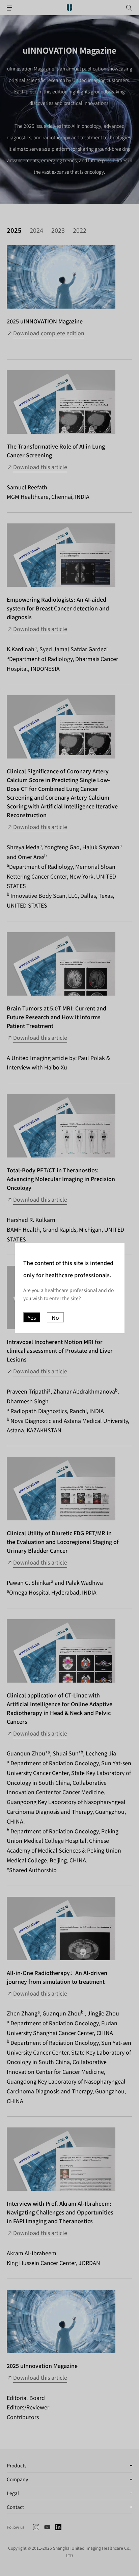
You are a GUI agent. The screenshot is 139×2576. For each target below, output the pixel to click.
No (55, 1317)
